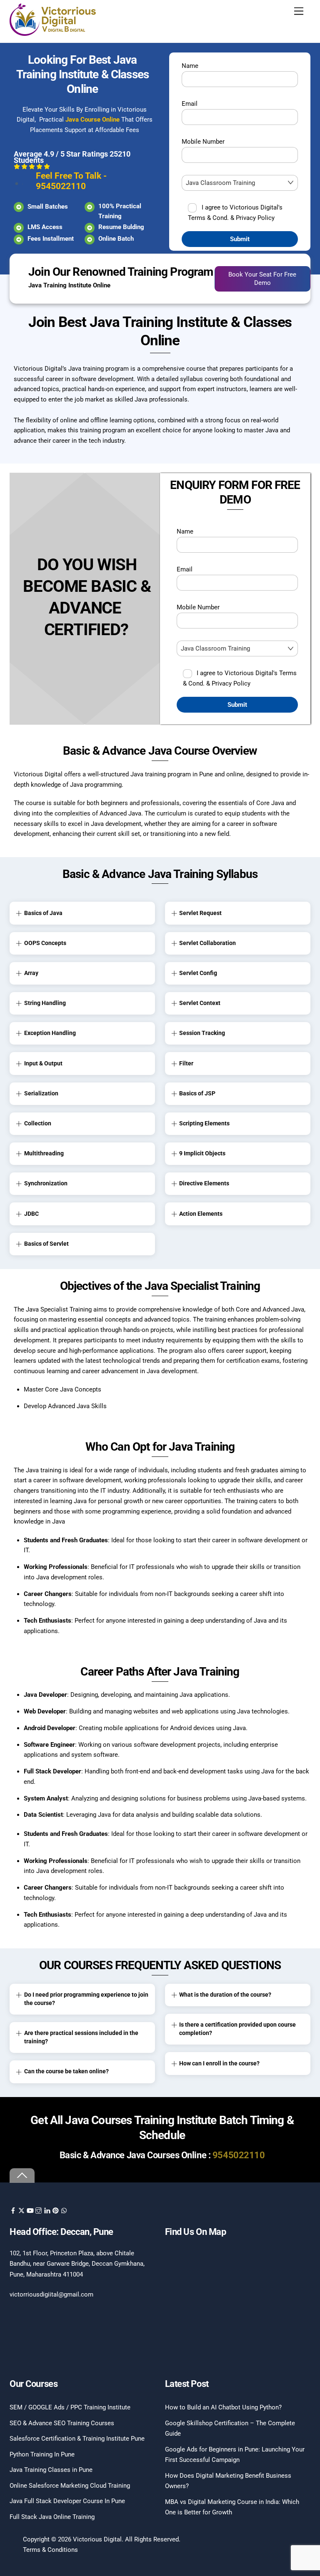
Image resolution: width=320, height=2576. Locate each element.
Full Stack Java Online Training (52, 2517)
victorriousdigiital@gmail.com (51, 2294)
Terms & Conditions (50, 2550)
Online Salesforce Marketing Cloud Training (70, 2486)
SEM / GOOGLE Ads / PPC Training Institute (70, 2407)
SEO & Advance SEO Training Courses (62, 2423)
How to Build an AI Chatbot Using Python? (223, 2407)
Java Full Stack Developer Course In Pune (67, 2501)
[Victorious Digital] (53, 33)
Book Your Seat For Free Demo (262, 279)
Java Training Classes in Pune (51, 2470)
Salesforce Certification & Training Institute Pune (77, 2439)
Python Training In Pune (42, 2454)
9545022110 (239, 2155)
